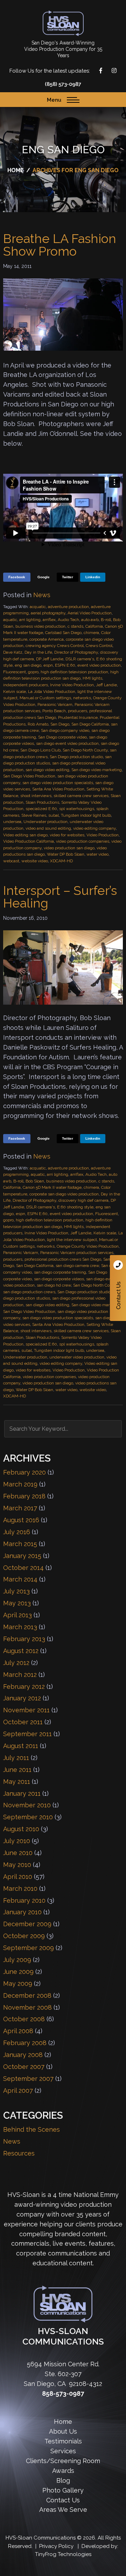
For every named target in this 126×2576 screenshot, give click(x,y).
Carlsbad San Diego (63, 633)
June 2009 (18, 1972)
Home (63, 2422)
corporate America (47, 639)
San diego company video (65, 730)
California (94, 626)
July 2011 (16, 1758)
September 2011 (27, 1734)
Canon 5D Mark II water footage (52, 1187)
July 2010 (17, 1841)
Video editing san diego (25, 835)
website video (35, 861)
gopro (33, 672)
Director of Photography (76, 652)
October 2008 (24, 2019)
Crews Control (99, 646)
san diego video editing (47, 770)
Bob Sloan (35, 1181)
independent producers (26, 685)
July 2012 (16, 1663)
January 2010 (22, 1912)
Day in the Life (38, 652)
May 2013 (17, 1603)
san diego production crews (29, 1292)
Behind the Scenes (31, 2129)
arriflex (49, 620)
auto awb (90, 620)
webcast (11, 861)
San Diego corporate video (62, 737)
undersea (12, 822)
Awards (63, 2471)
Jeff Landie (106, 685)
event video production (99, 665)
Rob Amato (38, 724)
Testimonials (63, 2441)
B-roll (106, 620)
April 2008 (18, 2031)
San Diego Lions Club (40, 750)
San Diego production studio (76, 757)
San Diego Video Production (29, 776)
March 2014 (20, 1579)
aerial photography (48, 613)
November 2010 (27, 1805)
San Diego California (90, 724)
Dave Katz (13, 652)
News (42, 595)
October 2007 (24, 2067)
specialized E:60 (41, 809)
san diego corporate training (60, 1272)
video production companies (83, 841)
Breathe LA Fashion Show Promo (60, 245)
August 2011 (21, 1746)
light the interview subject (72, 1240)
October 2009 (24, 1936)
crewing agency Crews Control (55, 646)
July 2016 (17, 1532)
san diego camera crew (77, 1266)
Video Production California (29, 841)
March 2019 (20, 1484)
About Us (63, 2431)
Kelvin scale (15, 692)
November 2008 (27, 2007)
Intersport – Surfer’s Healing (60, 897)
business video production (40, 626)
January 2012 (22, 1698)
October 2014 (23, 1568)
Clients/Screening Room (63, 2461)
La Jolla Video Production (52, 692)
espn (48, 665)
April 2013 (17, 1615)
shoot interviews (36, 796)
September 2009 (29, 1948)
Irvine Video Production (72, 685)
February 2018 (24, 1496)
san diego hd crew (54, 1285)
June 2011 (17, 1770)
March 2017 (20, 1508)
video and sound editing (48, 828)
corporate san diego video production (64, 1194)
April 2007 (18, 2091)
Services (63, 2451)
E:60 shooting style (75, 1207)
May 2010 (17, 1865)
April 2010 (18, 1877)
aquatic (10, 620)
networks (82, 698)
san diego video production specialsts (58, 783)
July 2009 (17, 1960)
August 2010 (21, 1829)
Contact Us (118, 1288)
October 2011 (23, 1722)
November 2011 (26, 1710)
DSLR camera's (80, 659)
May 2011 (17, 1782)
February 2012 (24, 1687)
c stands (75, 626)
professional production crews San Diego (63, 1259)
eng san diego (28, 665)
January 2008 (23, 2055)
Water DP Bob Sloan (66, 854)
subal (54, 815)
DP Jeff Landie (50, 659)
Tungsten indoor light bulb (86, 815)
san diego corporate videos (59, 1279)
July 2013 (16, 1591)
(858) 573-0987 (63, 84)
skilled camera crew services (81, 796)
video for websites (67, 835)
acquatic (38, 607)
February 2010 (24, 1900)
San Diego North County (85, 750)
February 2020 (24, 1472)
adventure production (68, 607)
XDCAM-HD (61, 861)
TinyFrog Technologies (63, 2554)
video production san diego (69, 848)
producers (78, 711)
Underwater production (45, 822)
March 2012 (20, 1675)
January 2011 (22, 1793)
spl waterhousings (77, 809)
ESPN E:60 (65, 665)
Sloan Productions (63, 23)
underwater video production (77, 1357)
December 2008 (27, 1995)
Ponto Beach (54, 711)
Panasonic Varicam (55, 704)
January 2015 (22, 1556)
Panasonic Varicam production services (77, 1253)
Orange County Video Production (88, 1246)
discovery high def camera (83, 1200)
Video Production (103, 835)
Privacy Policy (56, 2546)
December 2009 (27, 1924)
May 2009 (18, 1984)
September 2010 (28, 1817)
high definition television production (74, 672)
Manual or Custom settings (45, 698)
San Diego (60, 724)
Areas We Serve (63, 2510)
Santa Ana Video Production (58, 789)
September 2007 (28, 2079)
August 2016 (21, 1520)
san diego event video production (67, 743)
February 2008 (25, 2043)
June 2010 (18, 1853)
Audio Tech (68, 620)
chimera (91, 633)
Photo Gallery (63, 2490)
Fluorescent (15, 672)
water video (97, 854)
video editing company (94, 828)
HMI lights (92, 678)
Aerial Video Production (90, 613)
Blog (63, 2480)
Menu (54, 100)
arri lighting (30, 620)
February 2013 (24, 1639)
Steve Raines (34, 815)
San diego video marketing (97, 770)
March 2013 (20, 1627)
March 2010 (20, 1889)
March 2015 (20, 1544)
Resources (19, 2153)
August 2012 (21, 1651)
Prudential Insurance (78, 717)
